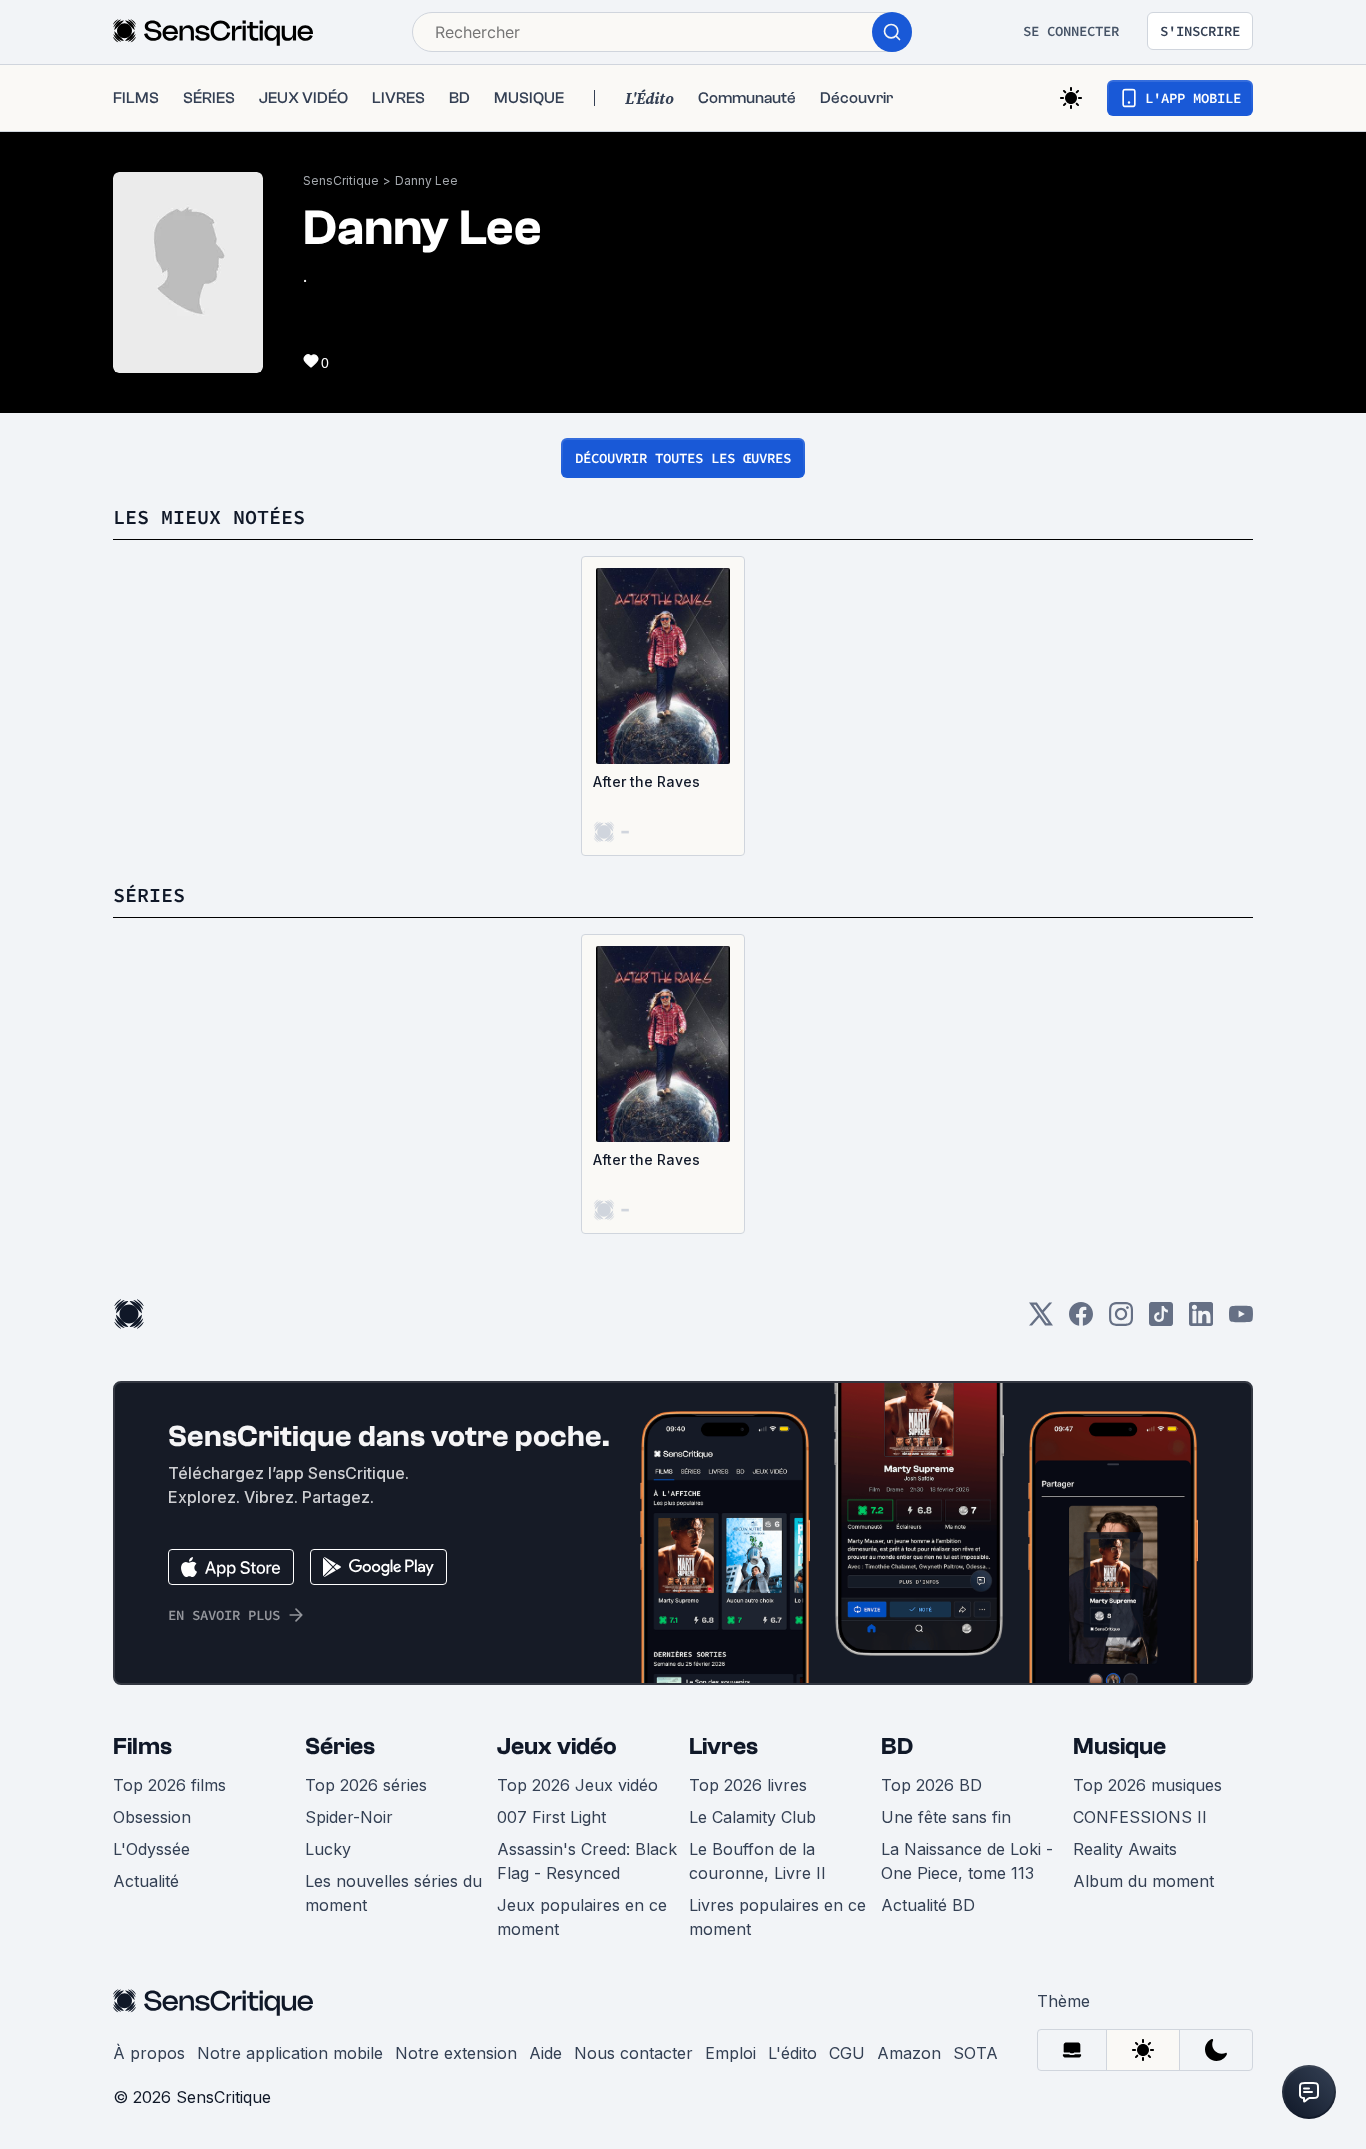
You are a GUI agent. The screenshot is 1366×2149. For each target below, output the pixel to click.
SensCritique (341, 180)
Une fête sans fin (946, 1817)
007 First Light (551, 1817)
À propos (149, 2053)
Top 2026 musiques (1147, 1785)
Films (142, 1746)
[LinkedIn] (1201, 1320)
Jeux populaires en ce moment (582, 1917)
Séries (340, 1746)
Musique (1119, 1746)
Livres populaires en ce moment (777, 1917)
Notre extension (456, 2053)
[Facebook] (1081, 1320)
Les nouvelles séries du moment (393, 1893)
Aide (545, 2053)
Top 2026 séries (366, 1785)
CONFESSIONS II (1140, 1817)
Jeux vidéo (557, 1746)
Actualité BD (928, 1905)
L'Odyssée (151, 1849)
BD (897, 1746)
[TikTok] (1161, 1320)
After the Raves (646, 781)
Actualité (146, 1881)
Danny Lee (426, 180)
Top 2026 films (169, 1785)
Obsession (152, 1817)
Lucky (328, 1849)
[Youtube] (1241, 1320)
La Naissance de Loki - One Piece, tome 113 (967, 1861)
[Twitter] (1041, 1320)
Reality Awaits (1125, 1849)
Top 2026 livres (748, 1785)
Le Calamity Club (752, 1817)
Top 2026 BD (931, 1785)
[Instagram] (1121, 1320)
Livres (723, 1746)
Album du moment (1143, 1881)
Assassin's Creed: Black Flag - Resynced (587, 1861)
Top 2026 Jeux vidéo (577, 1785)
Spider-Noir (349, 1817)
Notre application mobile (290, 2053)
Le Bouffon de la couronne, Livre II (757, 1861)
